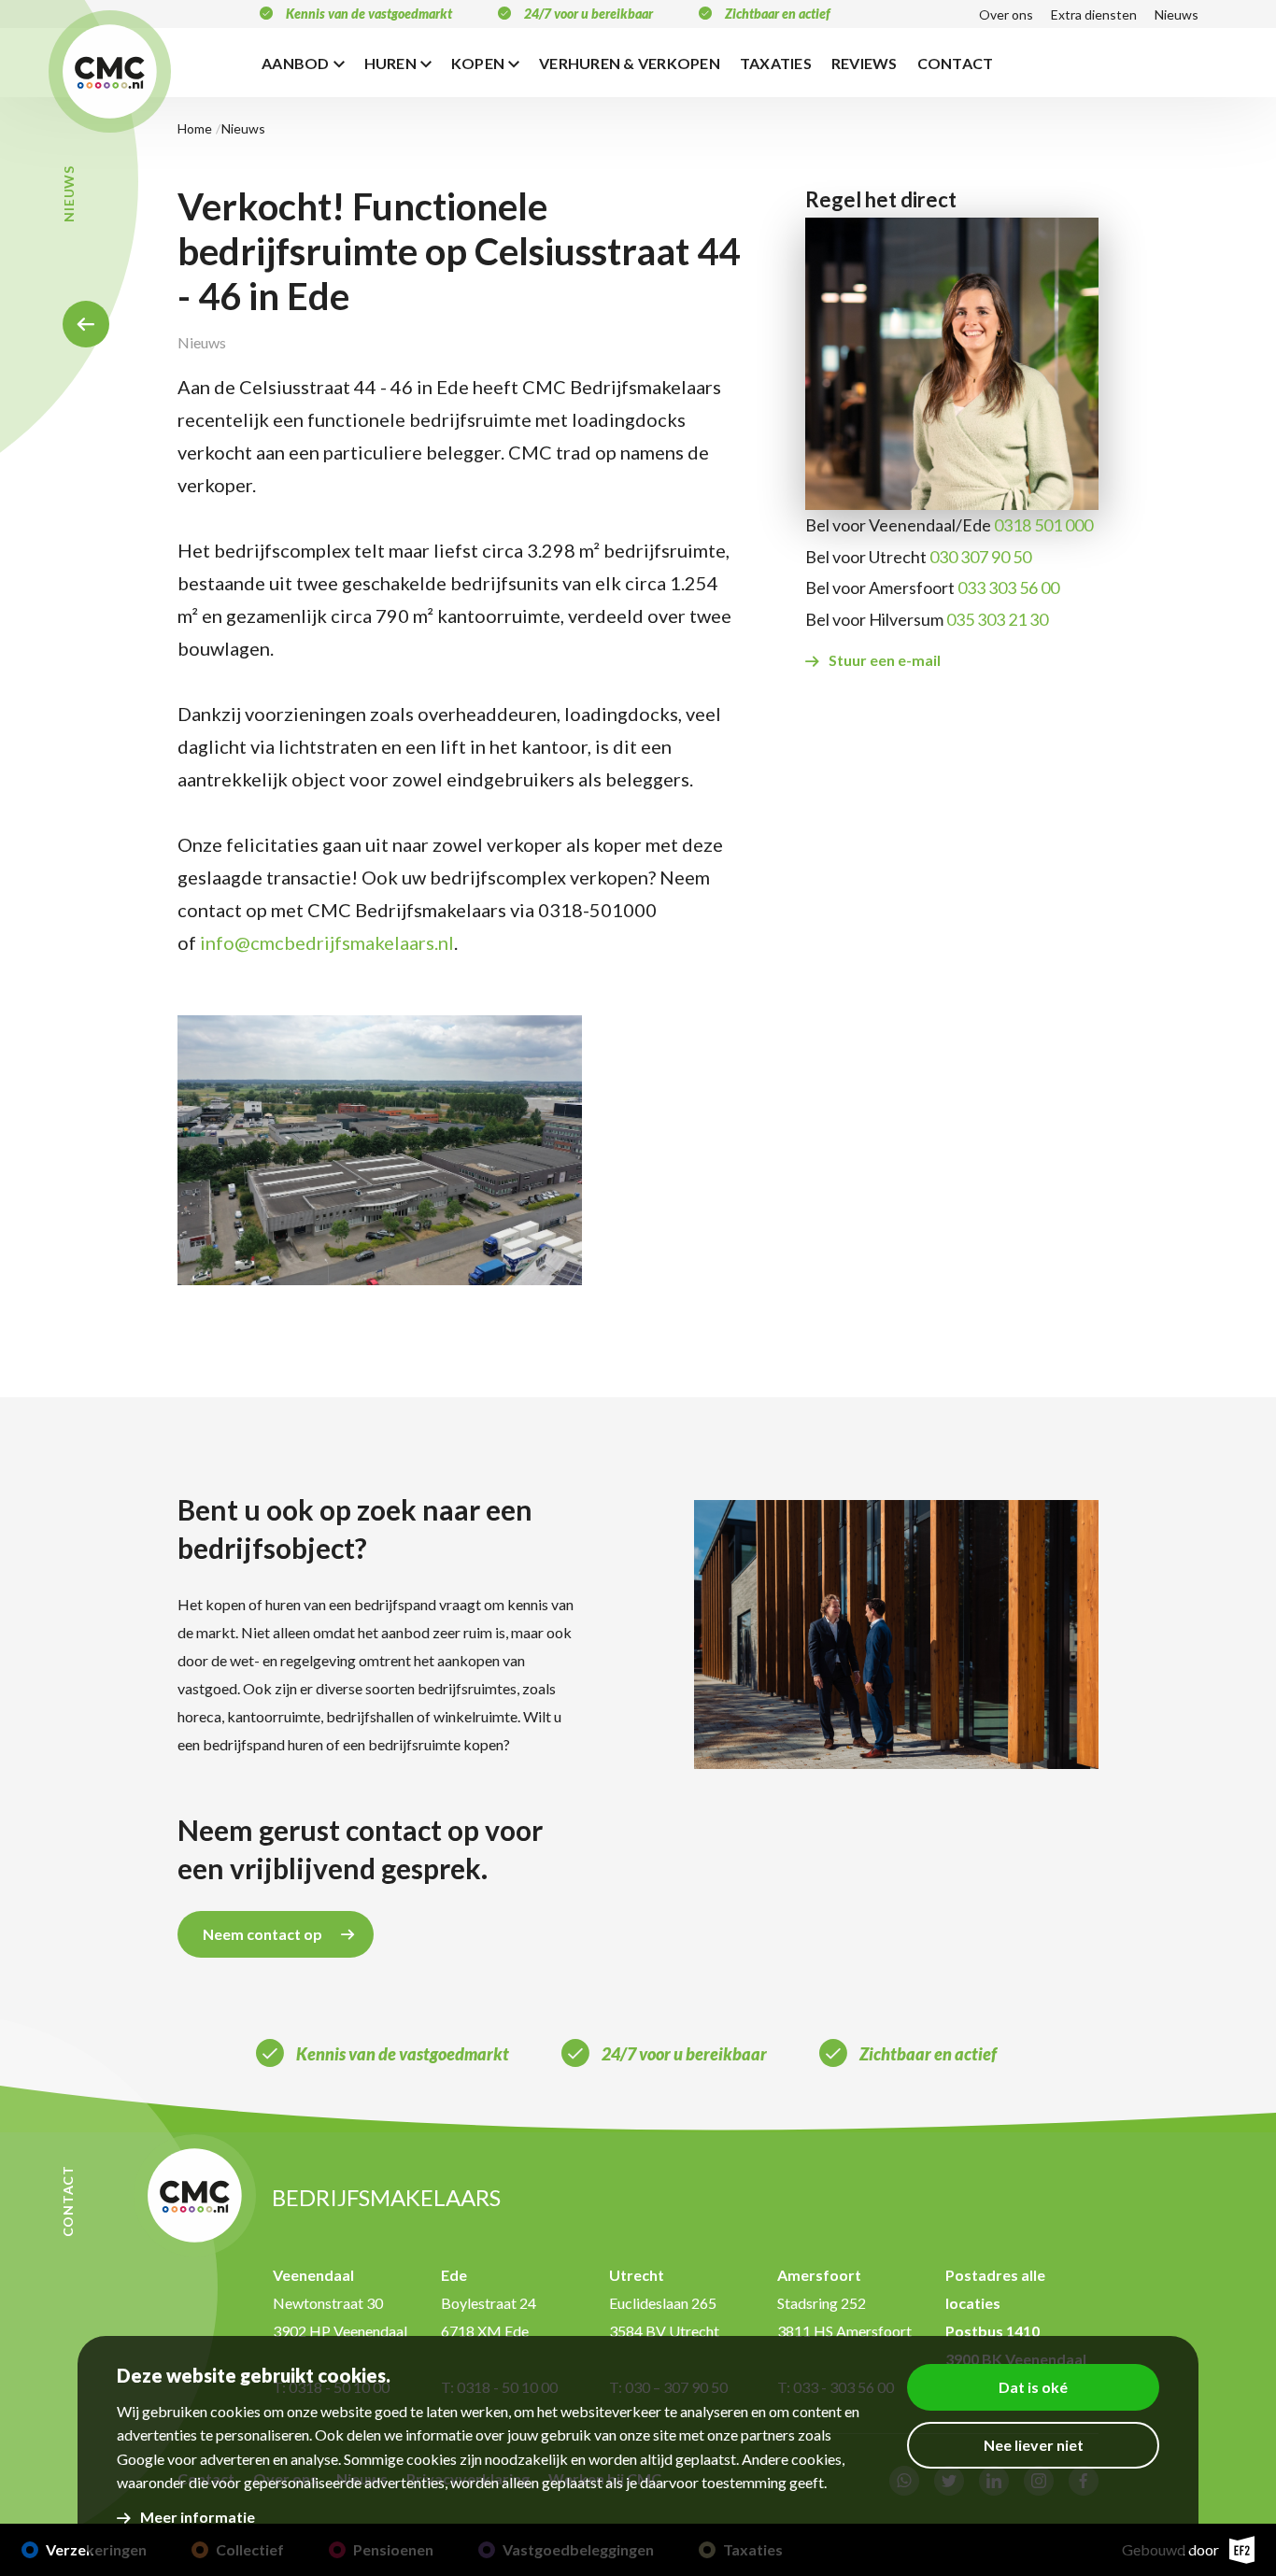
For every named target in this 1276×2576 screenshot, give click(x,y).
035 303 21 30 (997, 619)
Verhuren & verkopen (630, 63)
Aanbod (296, 63)
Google (141, 2459)
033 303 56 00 (1008, 587)
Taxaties (776, 63)
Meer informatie (198, 2517)
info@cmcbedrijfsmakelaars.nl (327, 942)
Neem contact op (262, 1934)
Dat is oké (1033, 2387)
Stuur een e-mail (885, 660)
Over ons (1006, 14)
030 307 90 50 (980, 557)
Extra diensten (1094, 14)
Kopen (478, 63)
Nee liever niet (1034, 2445)
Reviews (865, 63)
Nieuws (1177, 14)
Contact (956, 63)
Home (86, 324)
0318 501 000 (1043, 525)
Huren (390, 63)
